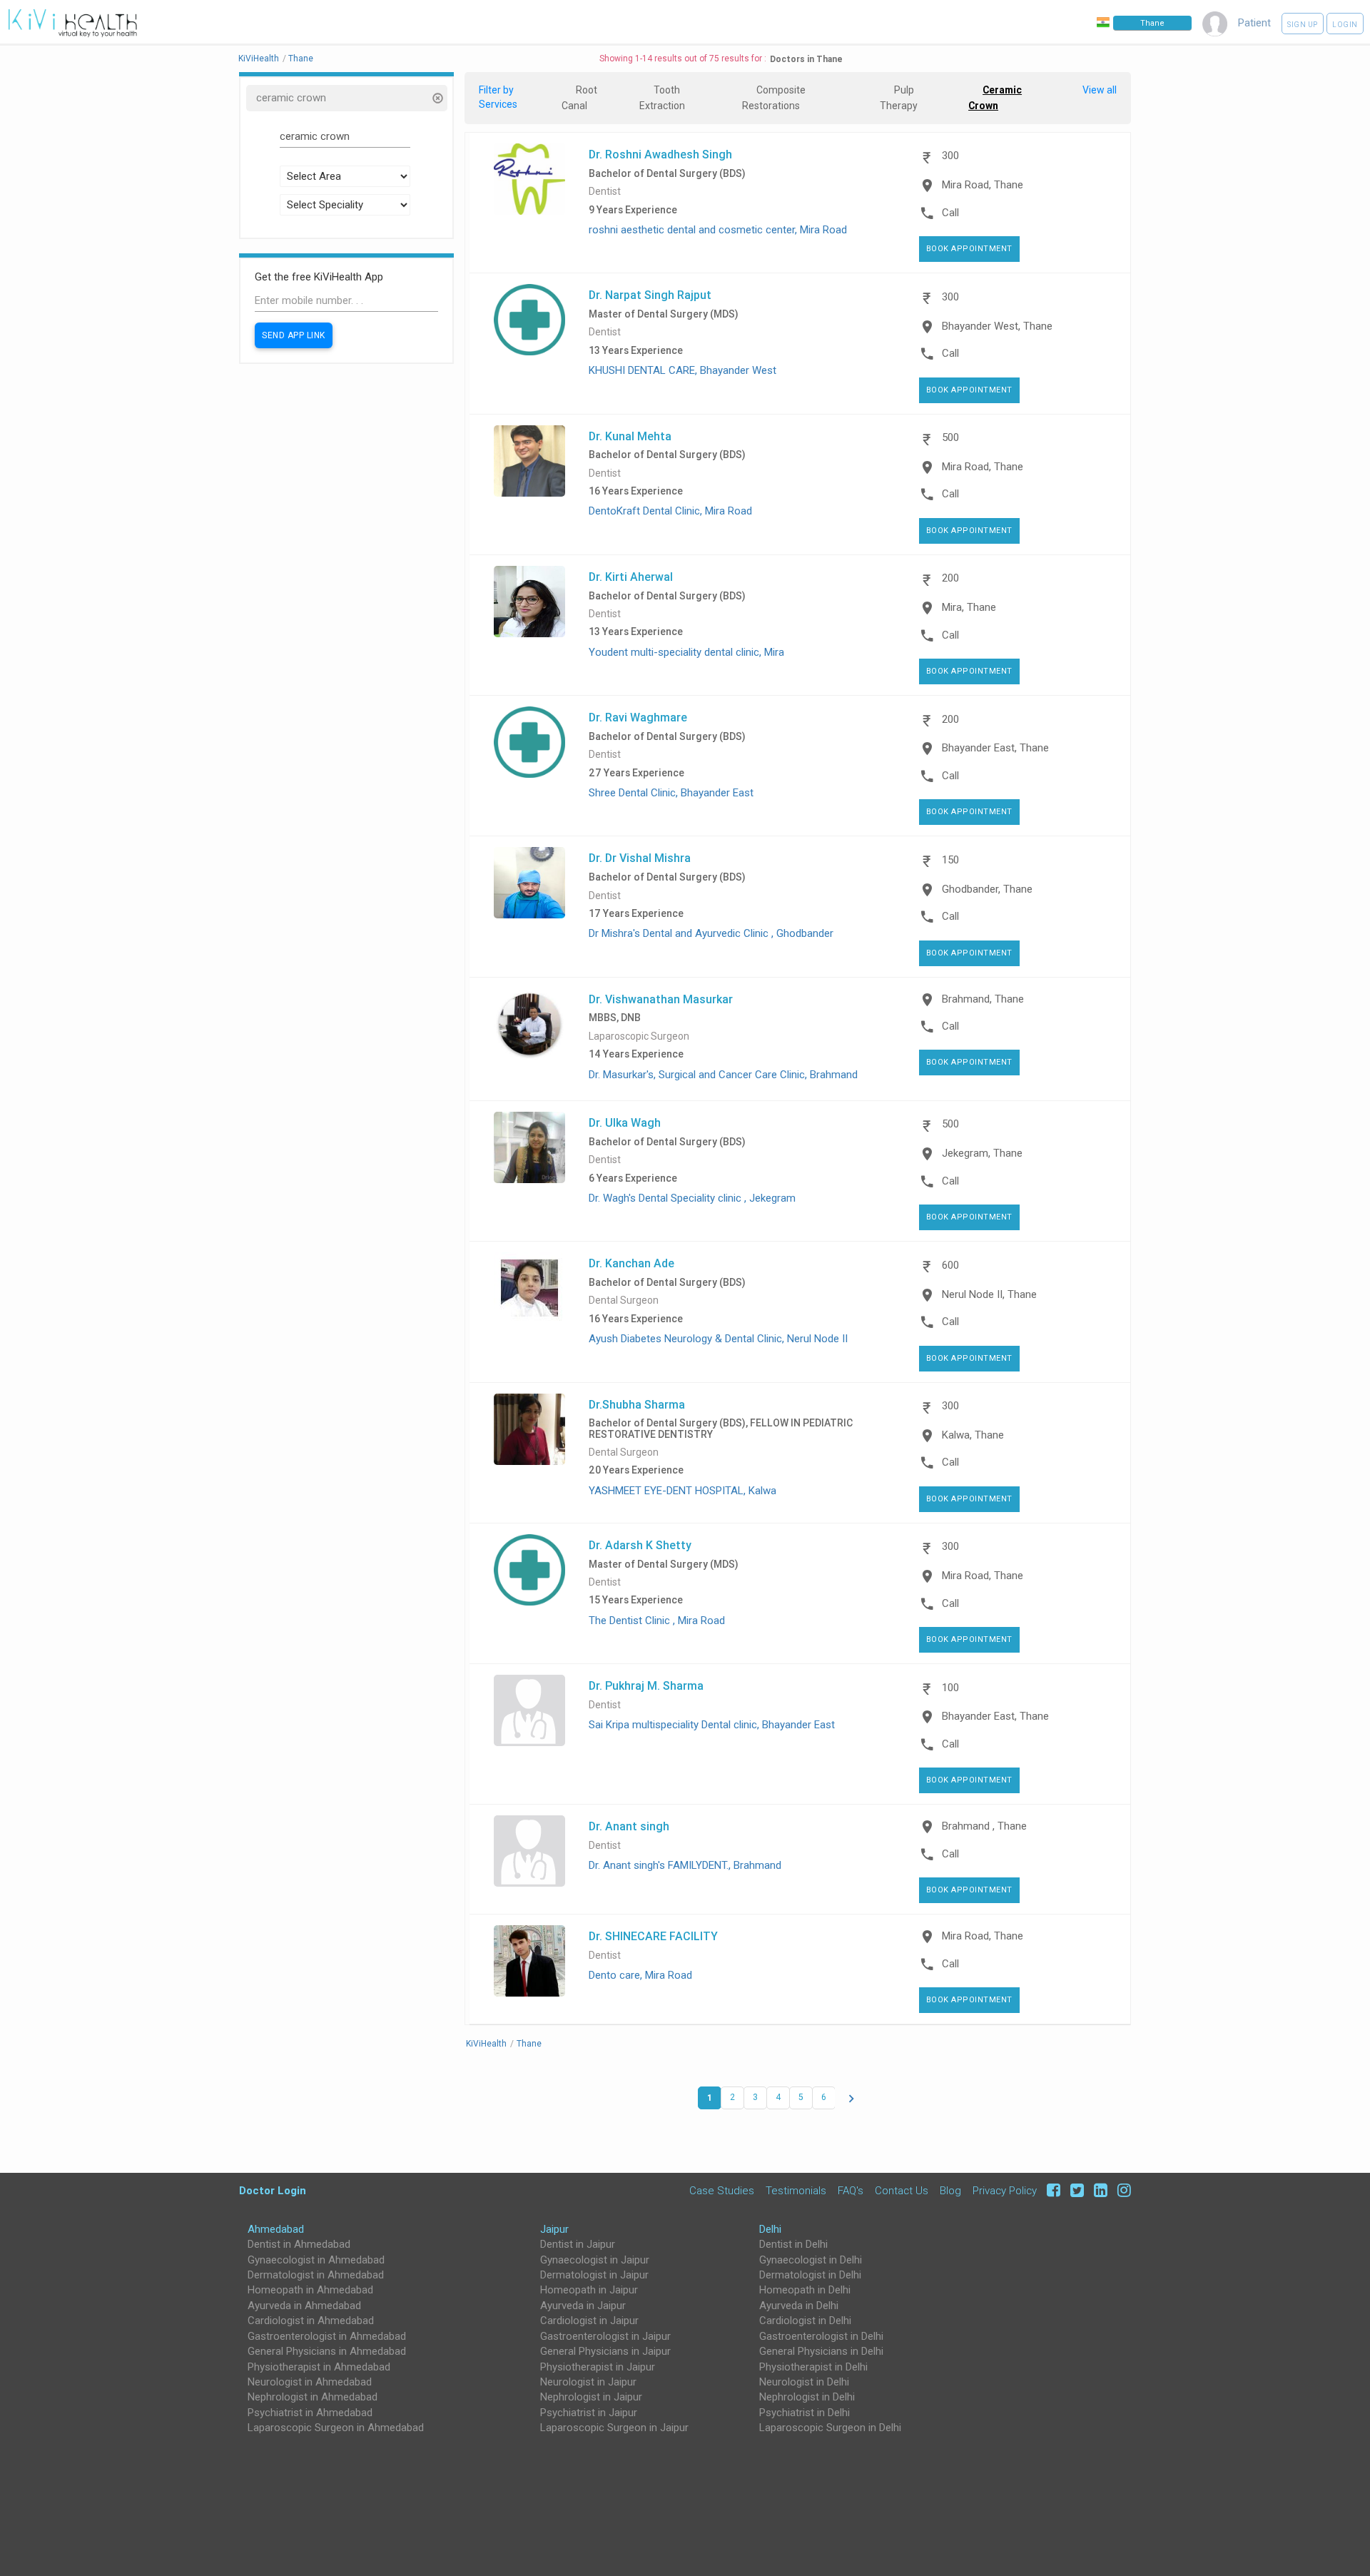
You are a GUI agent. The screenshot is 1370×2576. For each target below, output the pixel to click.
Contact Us (902, 2190)
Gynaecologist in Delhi (811, 2260)
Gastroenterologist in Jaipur (605, 2336)
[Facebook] (1051, 2190)
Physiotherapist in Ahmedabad (319, 2367)
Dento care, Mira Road (640, 1975)
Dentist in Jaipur (578, 2244)
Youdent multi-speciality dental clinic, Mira (686, 652)
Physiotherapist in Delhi (813, 2367)
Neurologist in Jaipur (588, 2382)
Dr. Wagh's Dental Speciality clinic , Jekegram (692, 1198)
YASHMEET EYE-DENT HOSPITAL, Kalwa (683, 1491)
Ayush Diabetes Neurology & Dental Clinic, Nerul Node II (718, 1339)
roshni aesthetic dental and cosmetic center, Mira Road (718, 230)
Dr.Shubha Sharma (637, 1404)
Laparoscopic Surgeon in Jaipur (614, 2428)
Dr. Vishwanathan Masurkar (661, 999)
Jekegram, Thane (982, 1153)
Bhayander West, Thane (997, 326)
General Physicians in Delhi (821, 2351)
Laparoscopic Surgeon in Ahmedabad (336, 2428)
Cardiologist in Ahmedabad (311, 2321)
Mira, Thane (969, 607)
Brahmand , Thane (984, 1826)
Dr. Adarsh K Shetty (640, 1545)
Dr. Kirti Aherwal (631, 577)
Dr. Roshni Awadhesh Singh (660, 154)
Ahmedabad (276, 2229)
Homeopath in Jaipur (589, 2290)
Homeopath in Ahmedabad (310, 2290)
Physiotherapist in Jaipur (598, 2367)
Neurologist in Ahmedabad (310, 2382)
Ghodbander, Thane (987, 889)
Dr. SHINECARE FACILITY (653, 1936)
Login (1345, 25)
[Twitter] (1075, 2190)
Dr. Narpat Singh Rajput (650, 295)
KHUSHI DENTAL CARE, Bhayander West (683, 370)
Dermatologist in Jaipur (594, 2275)
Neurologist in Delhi (804, 2382)
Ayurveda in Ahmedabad (304, 2306)
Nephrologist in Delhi (807, 2397)
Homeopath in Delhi (805, 2290)
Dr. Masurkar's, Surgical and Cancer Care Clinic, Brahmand (723, 1075)
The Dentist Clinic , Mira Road (657, 1621)
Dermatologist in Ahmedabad (316, 2275)
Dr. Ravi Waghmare (638, 717)
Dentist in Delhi (793, 2244)
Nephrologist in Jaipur (591, 2397)
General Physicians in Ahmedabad (327, 2351)
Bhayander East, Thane (995, 748)
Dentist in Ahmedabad (299, 2244)
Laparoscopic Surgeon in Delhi (830, 2428)
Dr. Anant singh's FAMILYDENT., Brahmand (685, 1865)
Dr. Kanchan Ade (631, 1263)
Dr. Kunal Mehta (630, 436)
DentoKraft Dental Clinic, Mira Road (670, 511)
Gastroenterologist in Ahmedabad (327, 2336)
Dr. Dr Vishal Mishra (640, 858)
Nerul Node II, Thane (989, 1294)
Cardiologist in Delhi (805, 2321)
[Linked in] (1098, 2190)
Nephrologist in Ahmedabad (313, 2397)
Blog (950, 2190)
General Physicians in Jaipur (605, 2351)
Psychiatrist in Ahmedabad (310, 2413)
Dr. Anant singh (629, 1826)
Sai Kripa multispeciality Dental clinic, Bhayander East (712, 1725)
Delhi (770, 2229)
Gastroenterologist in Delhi (821, 2336)
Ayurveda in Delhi (799, 2306)
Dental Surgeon (624, 1300)
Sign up (1303, 25)
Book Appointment (969, 249)
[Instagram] (1121, 2190)
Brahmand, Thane (983, 999)
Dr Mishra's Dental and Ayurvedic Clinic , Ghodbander (711, 933)
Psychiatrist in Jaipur (589, 2413)
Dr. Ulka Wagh (625, 1122)
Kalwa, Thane (973, 1435)
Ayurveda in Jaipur (583, 2306)
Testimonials (796, 2190)
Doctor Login (273, 2190)
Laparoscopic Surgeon (639, 1036)
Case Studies (722, 2190)
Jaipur (554, 2229)
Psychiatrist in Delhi (805, 2413)
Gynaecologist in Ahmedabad (316, 2260)
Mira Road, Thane (983, 185)
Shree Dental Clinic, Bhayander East (671, 793)
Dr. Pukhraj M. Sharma (646, 1685)
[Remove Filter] (437, 100)
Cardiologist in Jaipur (589, 2321)
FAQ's (851, 2190)
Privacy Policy (1005, 2190)
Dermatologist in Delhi (810, 2275)
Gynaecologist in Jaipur (595, 2260)
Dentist (605, 192)
